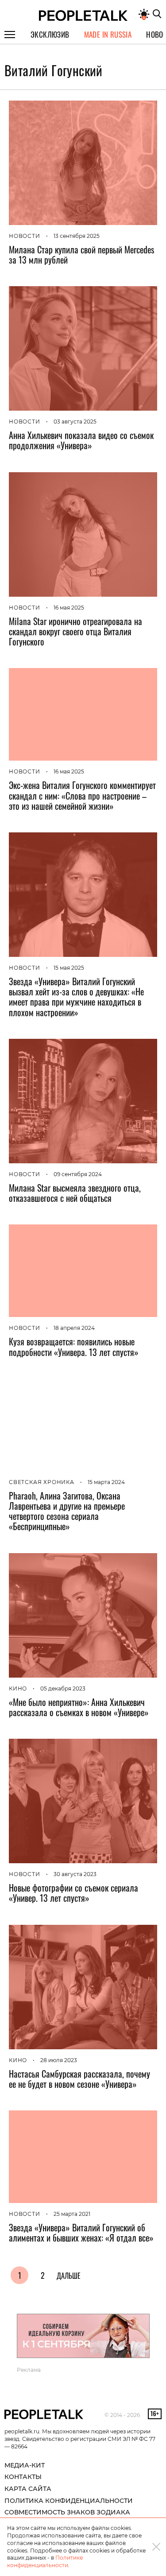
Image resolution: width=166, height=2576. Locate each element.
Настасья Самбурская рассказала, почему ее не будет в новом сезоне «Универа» (79, 2079)
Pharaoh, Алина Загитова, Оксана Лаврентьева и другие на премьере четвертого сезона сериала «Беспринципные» (67, 1511)
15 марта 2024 (106, 1482)
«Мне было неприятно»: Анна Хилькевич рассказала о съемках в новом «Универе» (79, 1707)
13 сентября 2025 (77, 236)
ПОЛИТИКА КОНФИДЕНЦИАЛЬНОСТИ (69, 2501)
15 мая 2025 (69, 968)
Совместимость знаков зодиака (67, 2512)
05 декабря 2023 (63, 1688)
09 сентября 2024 (78, 1174)
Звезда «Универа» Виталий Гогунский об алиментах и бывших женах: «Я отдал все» (81, 2232)
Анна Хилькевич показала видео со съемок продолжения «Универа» (81, 440)
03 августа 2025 (75, 422)
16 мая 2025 (69, 608)
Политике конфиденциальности (45, 2561)
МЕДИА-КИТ (25, 2465)
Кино (18, 1688)
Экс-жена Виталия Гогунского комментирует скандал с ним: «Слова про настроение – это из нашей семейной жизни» (82, 795)
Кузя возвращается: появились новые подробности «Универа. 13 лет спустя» (74, 1346)
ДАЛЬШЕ (69, 2276)
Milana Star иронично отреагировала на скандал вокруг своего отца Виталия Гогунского (75, 631)
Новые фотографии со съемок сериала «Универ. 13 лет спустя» (73, 1893)
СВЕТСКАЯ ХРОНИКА (42, 1482)
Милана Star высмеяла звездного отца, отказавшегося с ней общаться (75, 1193)
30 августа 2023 (75, 1874)
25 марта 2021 (72, 2214)
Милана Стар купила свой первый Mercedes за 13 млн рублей (81, 254)
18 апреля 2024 (74, 1328)
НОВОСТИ (25, 236)
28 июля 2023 (59, 2060)
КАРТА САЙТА (28, 2489)
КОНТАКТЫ (23, 2477)
